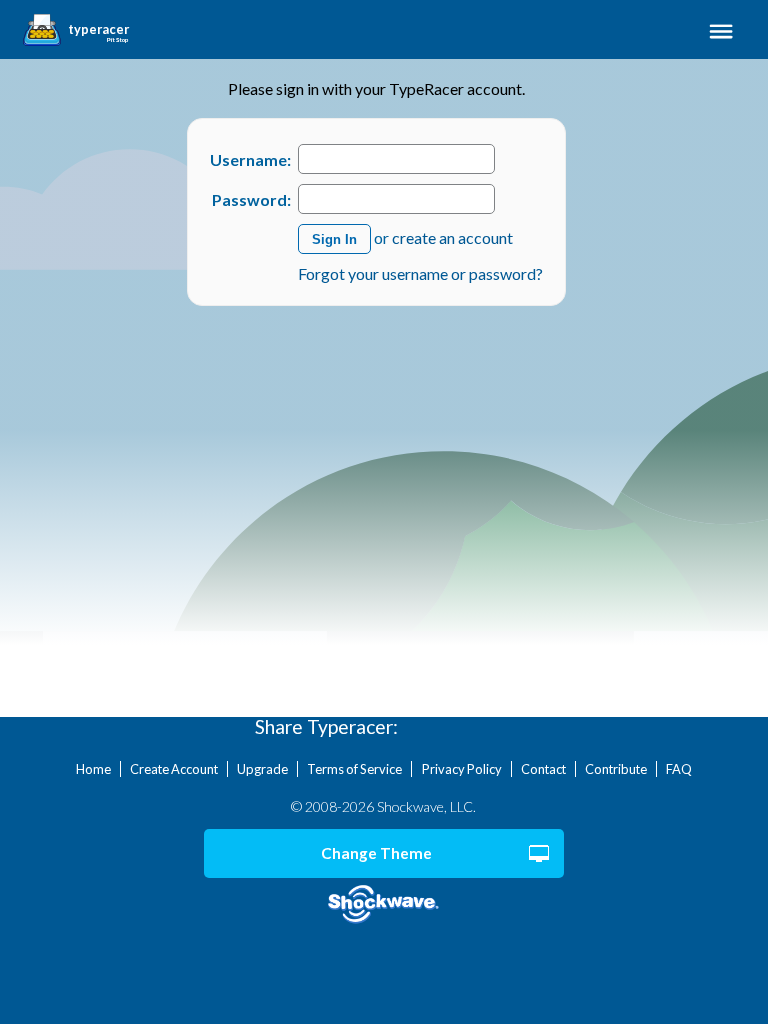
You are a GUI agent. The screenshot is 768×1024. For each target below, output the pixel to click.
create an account (452, 237)
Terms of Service (354, 769)
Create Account (174, 769)
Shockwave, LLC (384, 904)
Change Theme (376, 853)
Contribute (616, 769)
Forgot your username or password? (420, 273)
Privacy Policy (462, 769)
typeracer (98, 30)
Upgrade (262, 769)
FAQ (679, 769)
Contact (543, 769)
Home (93, 769)
